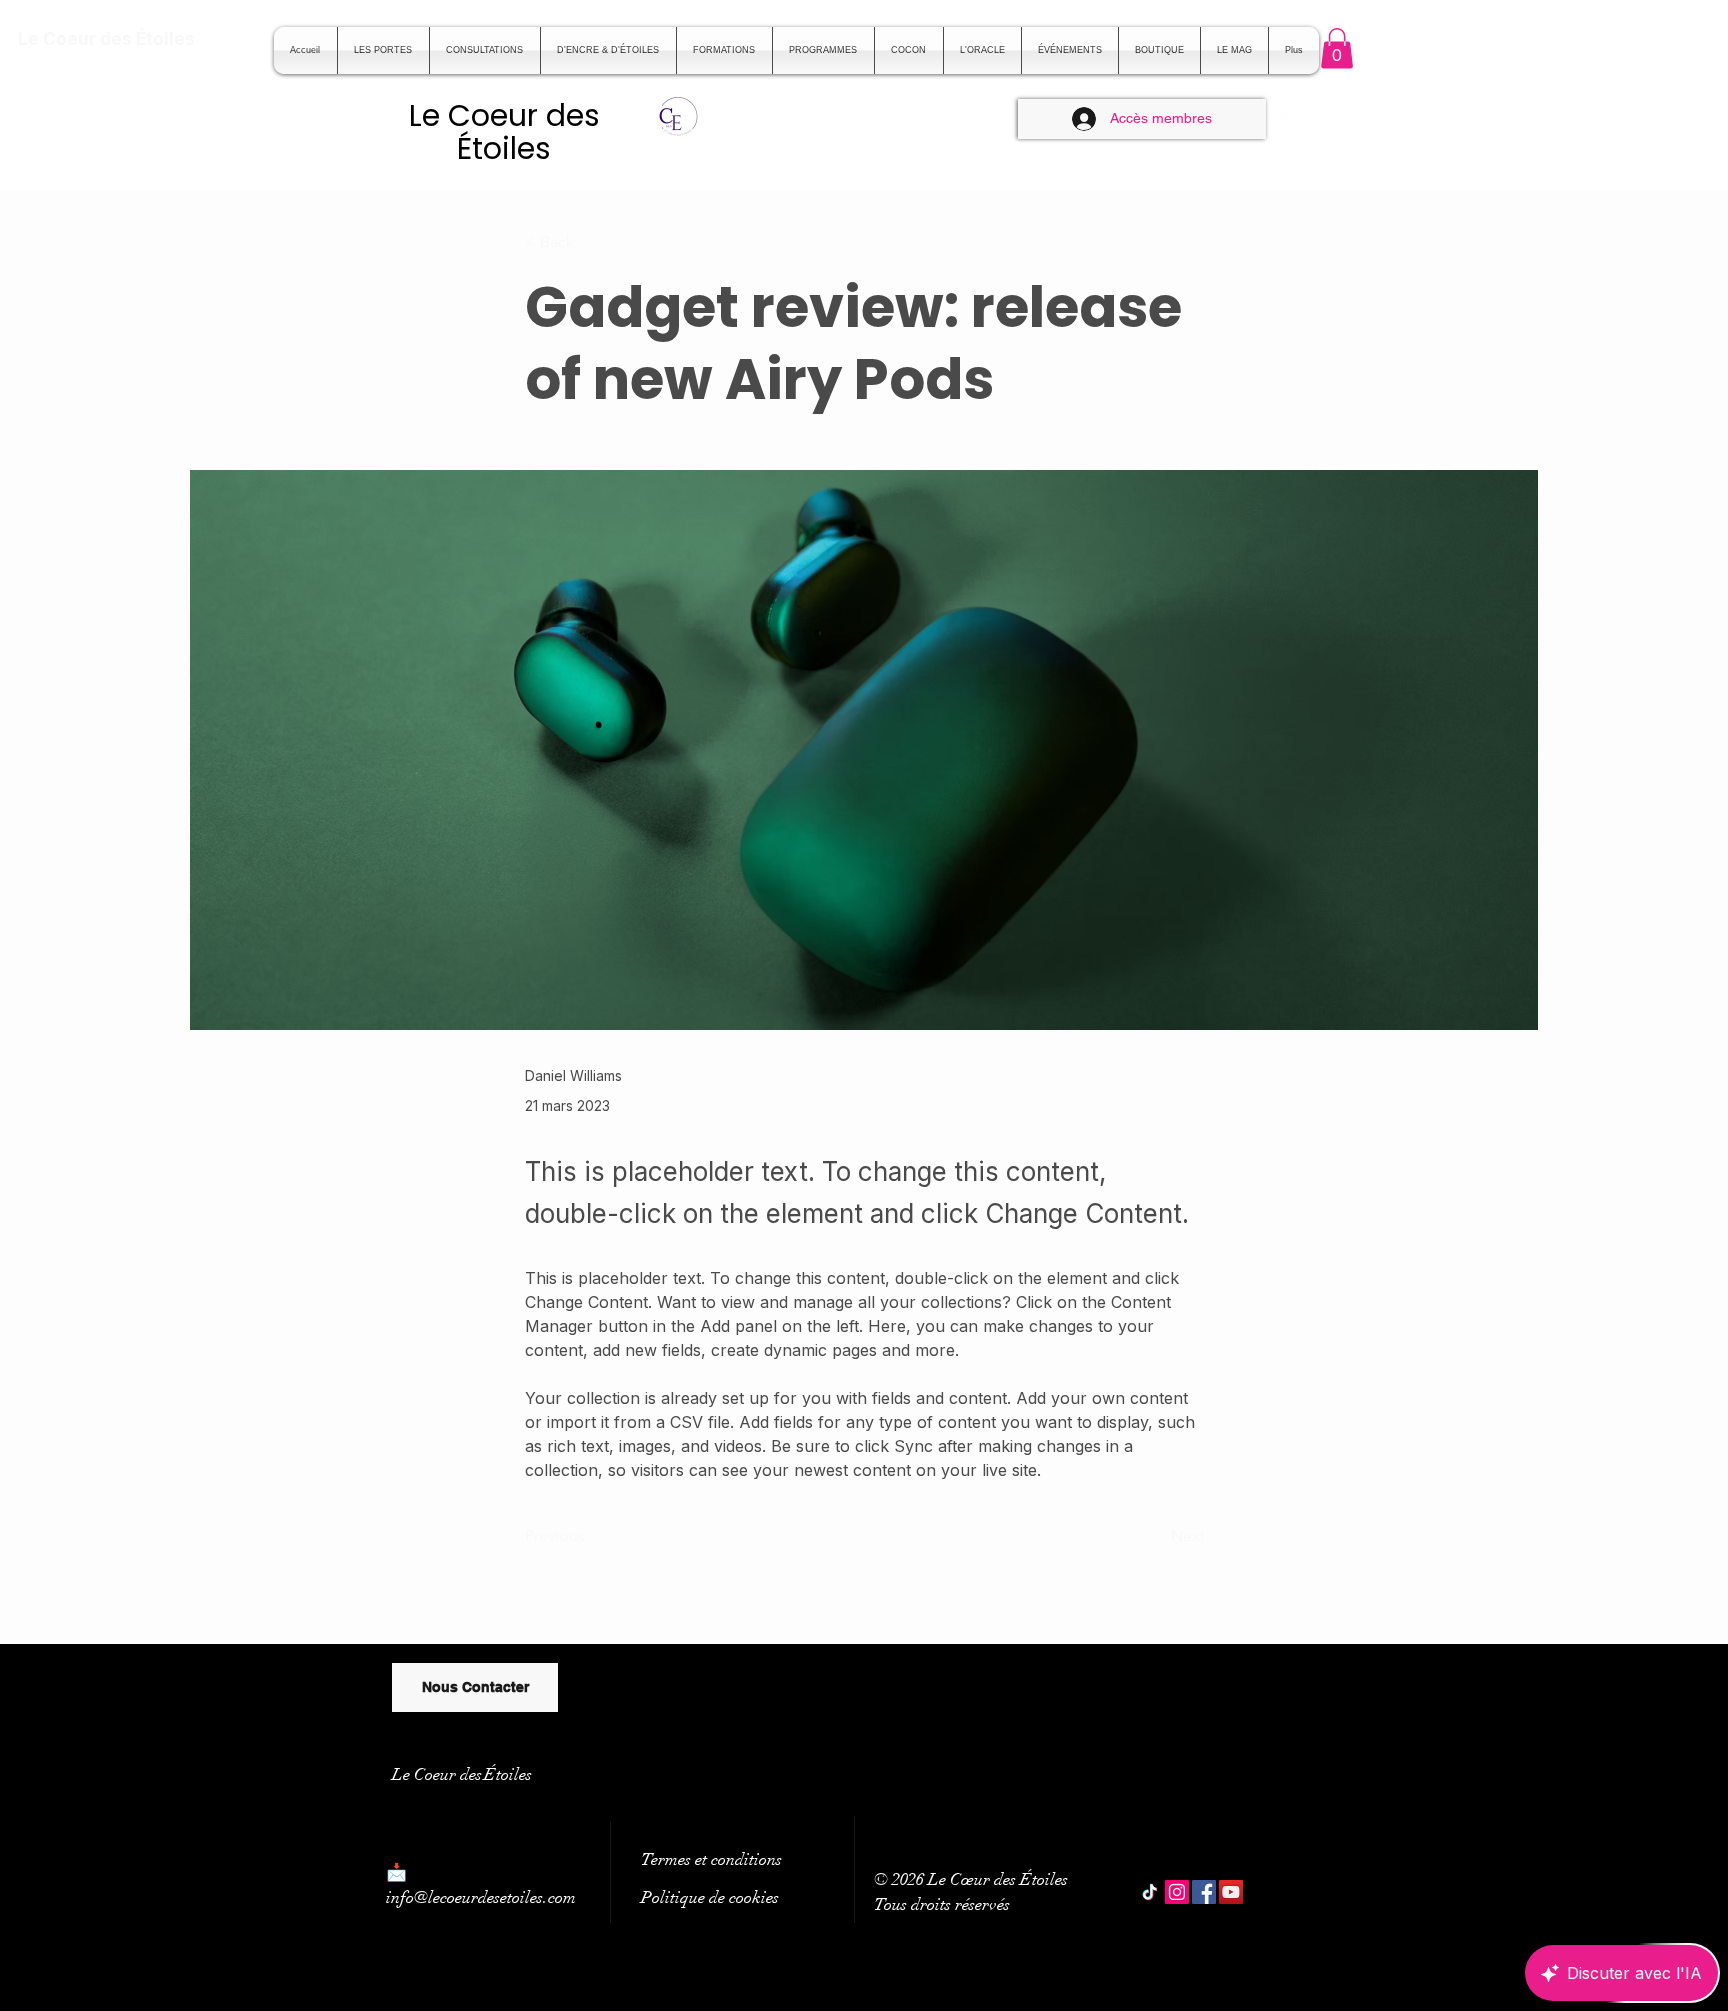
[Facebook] (1204, 1892)
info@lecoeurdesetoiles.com (481, 1897)
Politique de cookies (710, 1897)
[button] (1337, 48)
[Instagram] (1177, 1892)
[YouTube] (1231, 1892)
